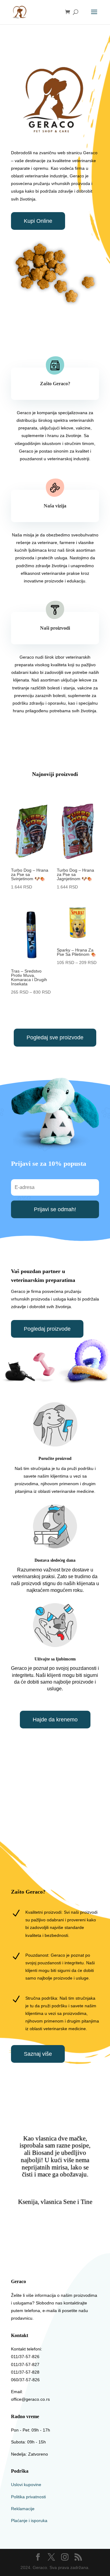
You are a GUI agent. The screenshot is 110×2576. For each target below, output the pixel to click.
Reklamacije (23, 2509)
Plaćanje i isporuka (29, 2521)
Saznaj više (38, 2054)
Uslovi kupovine (26, 2485)
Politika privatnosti (28, 2497)
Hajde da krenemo (55, 1720)
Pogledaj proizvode (47, 1329)
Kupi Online (38, 221)
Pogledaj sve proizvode (55, 1037)
